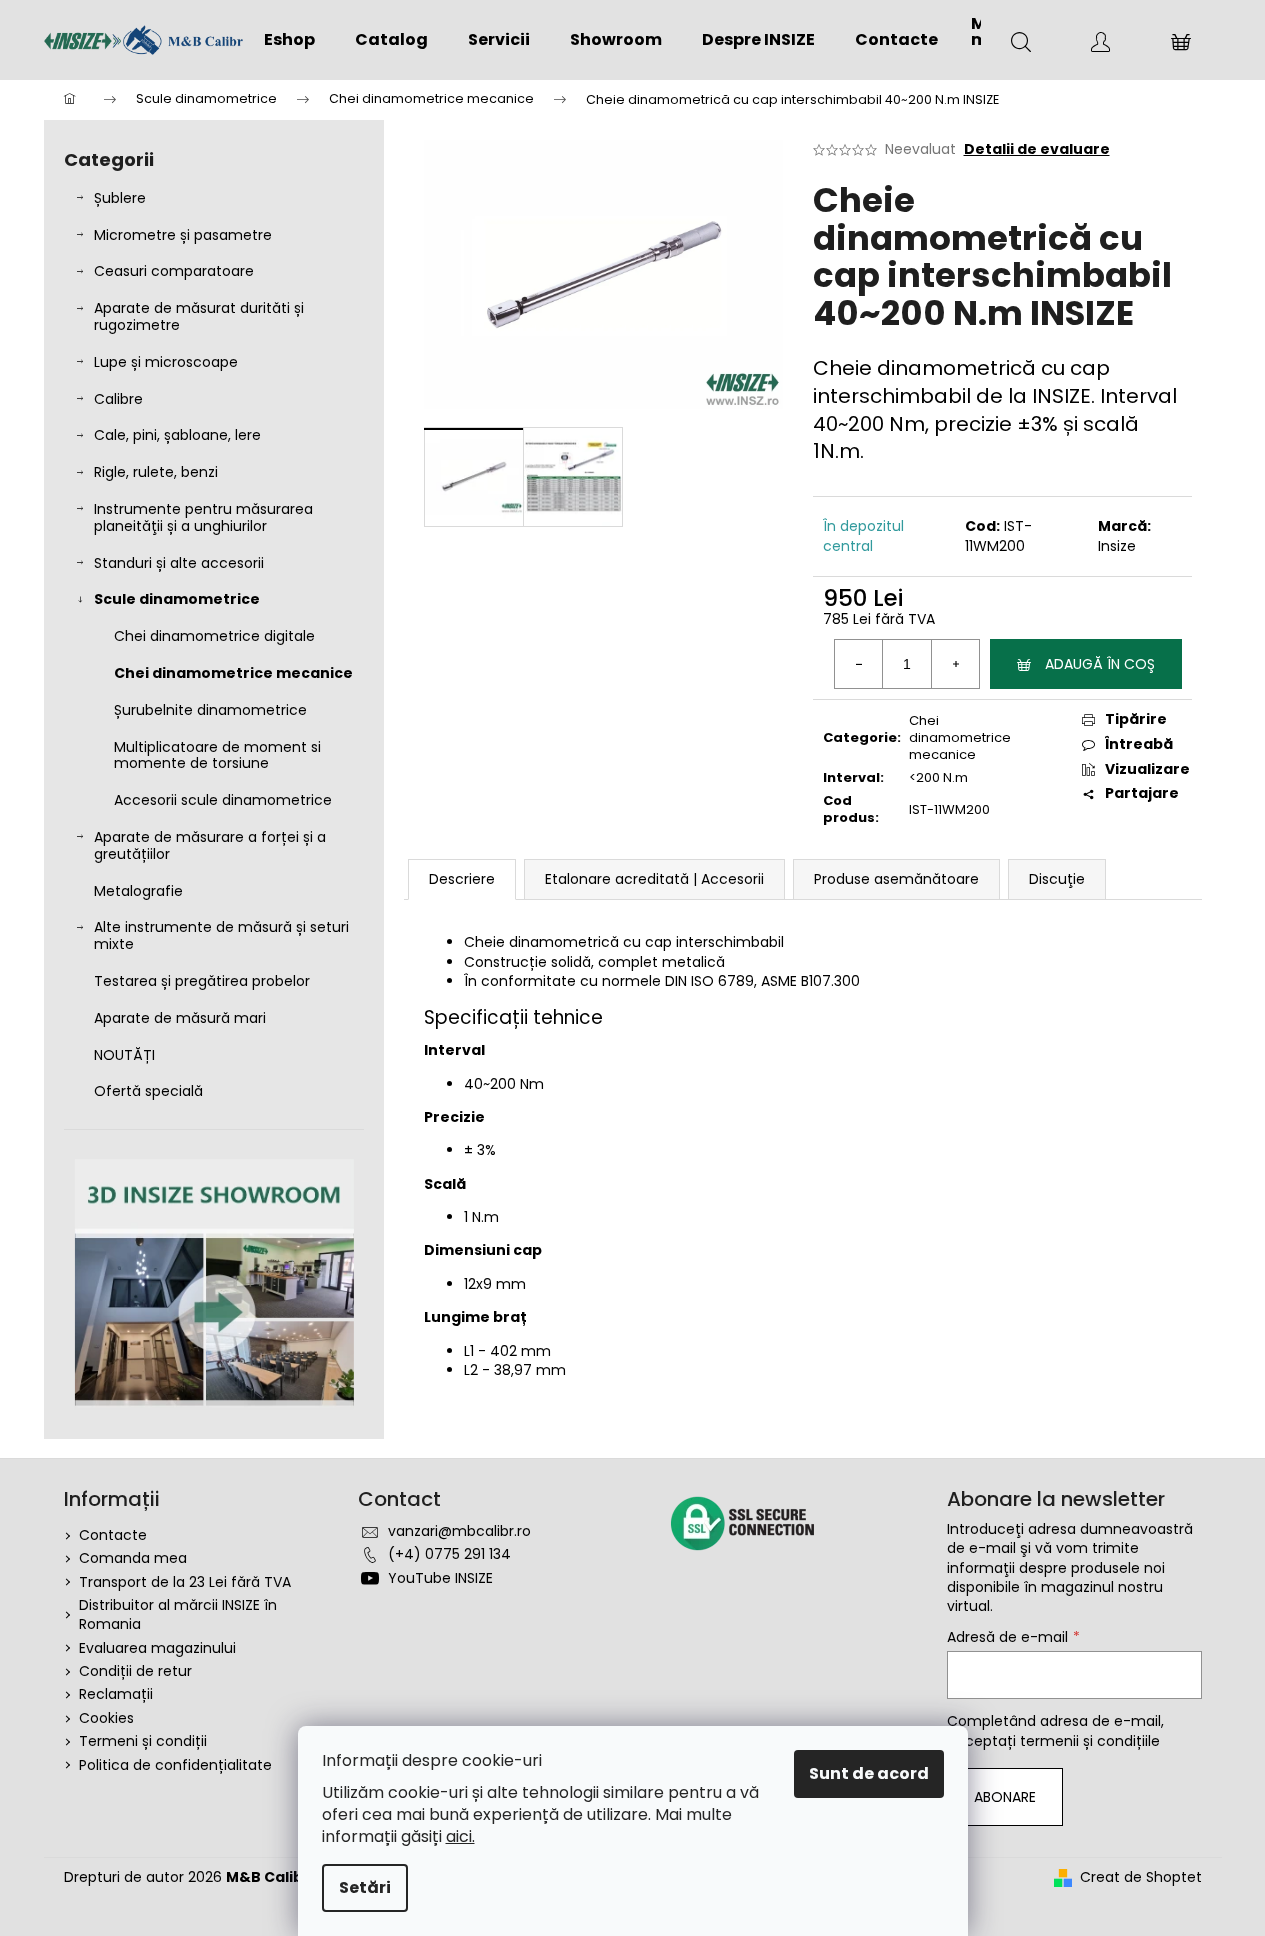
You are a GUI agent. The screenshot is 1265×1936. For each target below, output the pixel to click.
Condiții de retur (135, 1671)
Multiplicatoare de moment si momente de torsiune (217, 755)
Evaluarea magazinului (157, 1648)
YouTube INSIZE (440, 1578)
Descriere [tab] (462, 879)
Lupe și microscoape (166, 362)
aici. (460, 1836)
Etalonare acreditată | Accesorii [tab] (654, 879)
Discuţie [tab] (1057, 879)
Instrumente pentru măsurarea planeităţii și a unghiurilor (203, 517)
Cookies (106, 1718)
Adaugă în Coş (1100, 664)
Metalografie (138, 891)
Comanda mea (133, 1558)
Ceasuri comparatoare (174, 271)
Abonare (1005, 1797)
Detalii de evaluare (1037, 149)
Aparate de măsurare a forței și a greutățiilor (210, 845)
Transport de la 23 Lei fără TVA (185, 1582)
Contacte (113, 1535)
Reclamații (116, 1694)
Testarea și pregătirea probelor (202, 981)
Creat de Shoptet (1141, 1877)
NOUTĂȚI (124, 1055)
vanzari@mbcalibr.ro (459, 1531)
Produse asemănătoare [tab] (896, 879)
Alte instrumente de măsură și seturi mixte (221, 935)
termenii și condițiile (1090, 1741)
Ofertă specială (148, 1091)
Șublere (120, 198)
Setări (365, 1887)
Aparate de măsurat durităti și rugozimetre (199, 316)
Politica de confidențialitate (175, 1765)
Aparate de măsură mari (180, 1018)
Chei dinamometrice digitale (214, 636)
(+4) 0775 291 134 (449, 1554)
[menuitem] (289, 40)
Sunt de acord (869, 1773)
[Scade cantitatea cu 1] (859, 664)
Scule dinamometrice (177, 599)
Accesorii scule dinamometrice (223, 800)
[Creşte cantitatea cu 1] (955, 664)
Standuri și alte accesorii (179, 563)
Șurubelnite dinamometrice (210, 710)
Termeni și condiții (143, 1741)
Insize (1117, 546)
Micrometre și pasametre (183, 235)
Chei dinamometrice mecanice (233, 673)
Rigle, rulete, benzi (156, 472)
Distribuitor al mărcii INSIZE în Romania (178, 1614)
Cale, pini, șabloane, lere (177, 435)
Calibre (118, 399)
